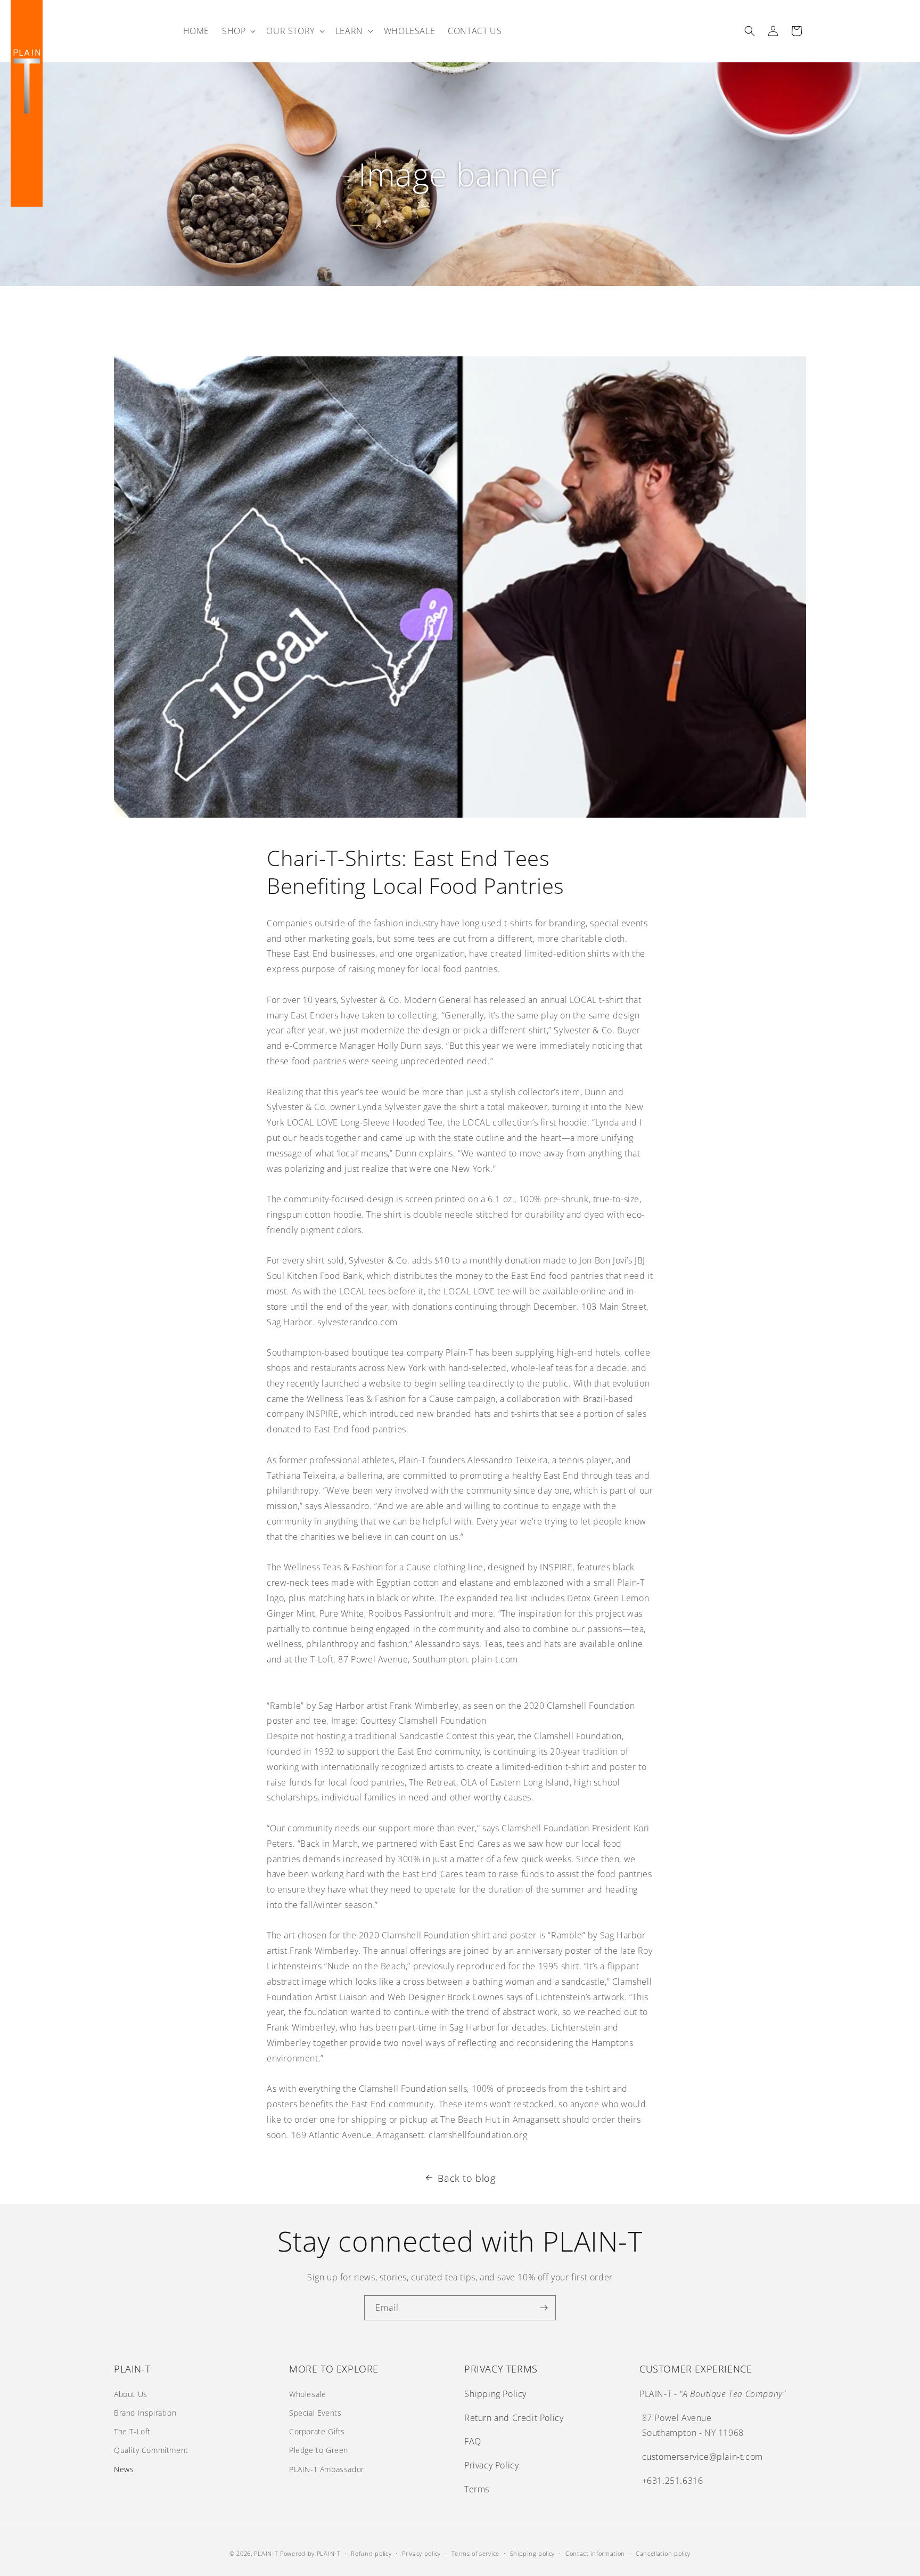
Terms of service (475, 2553)
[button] (238, 31)
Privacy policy (421, 2553)
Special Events (315, 2413)
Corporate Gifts (317, 2431)
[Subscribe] (544, 2308)
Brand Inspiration (145, 2413)
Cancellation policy (663, 2553)
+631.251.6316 (673, 2481)
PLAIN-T (266, 2553)
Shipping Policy (495, 2394)
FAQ (473, 2441)
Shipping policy (533, 2553)
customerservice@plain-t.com (703, 2457)
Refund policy (371, 2553)
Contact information (595, 2553)
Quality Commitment (151, 2450)
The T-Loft (132, 2431)
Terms (477, 2489)
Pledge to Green (319, 2450)
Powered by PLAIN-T (310, 2553)
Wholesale (307, 2394)
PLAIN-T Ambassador (327, 2469)
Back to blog (466, 2178)
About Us (131, 2394)
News (124, 2469)
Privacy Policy (491, 2465)
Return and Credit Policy (514, 2418)
